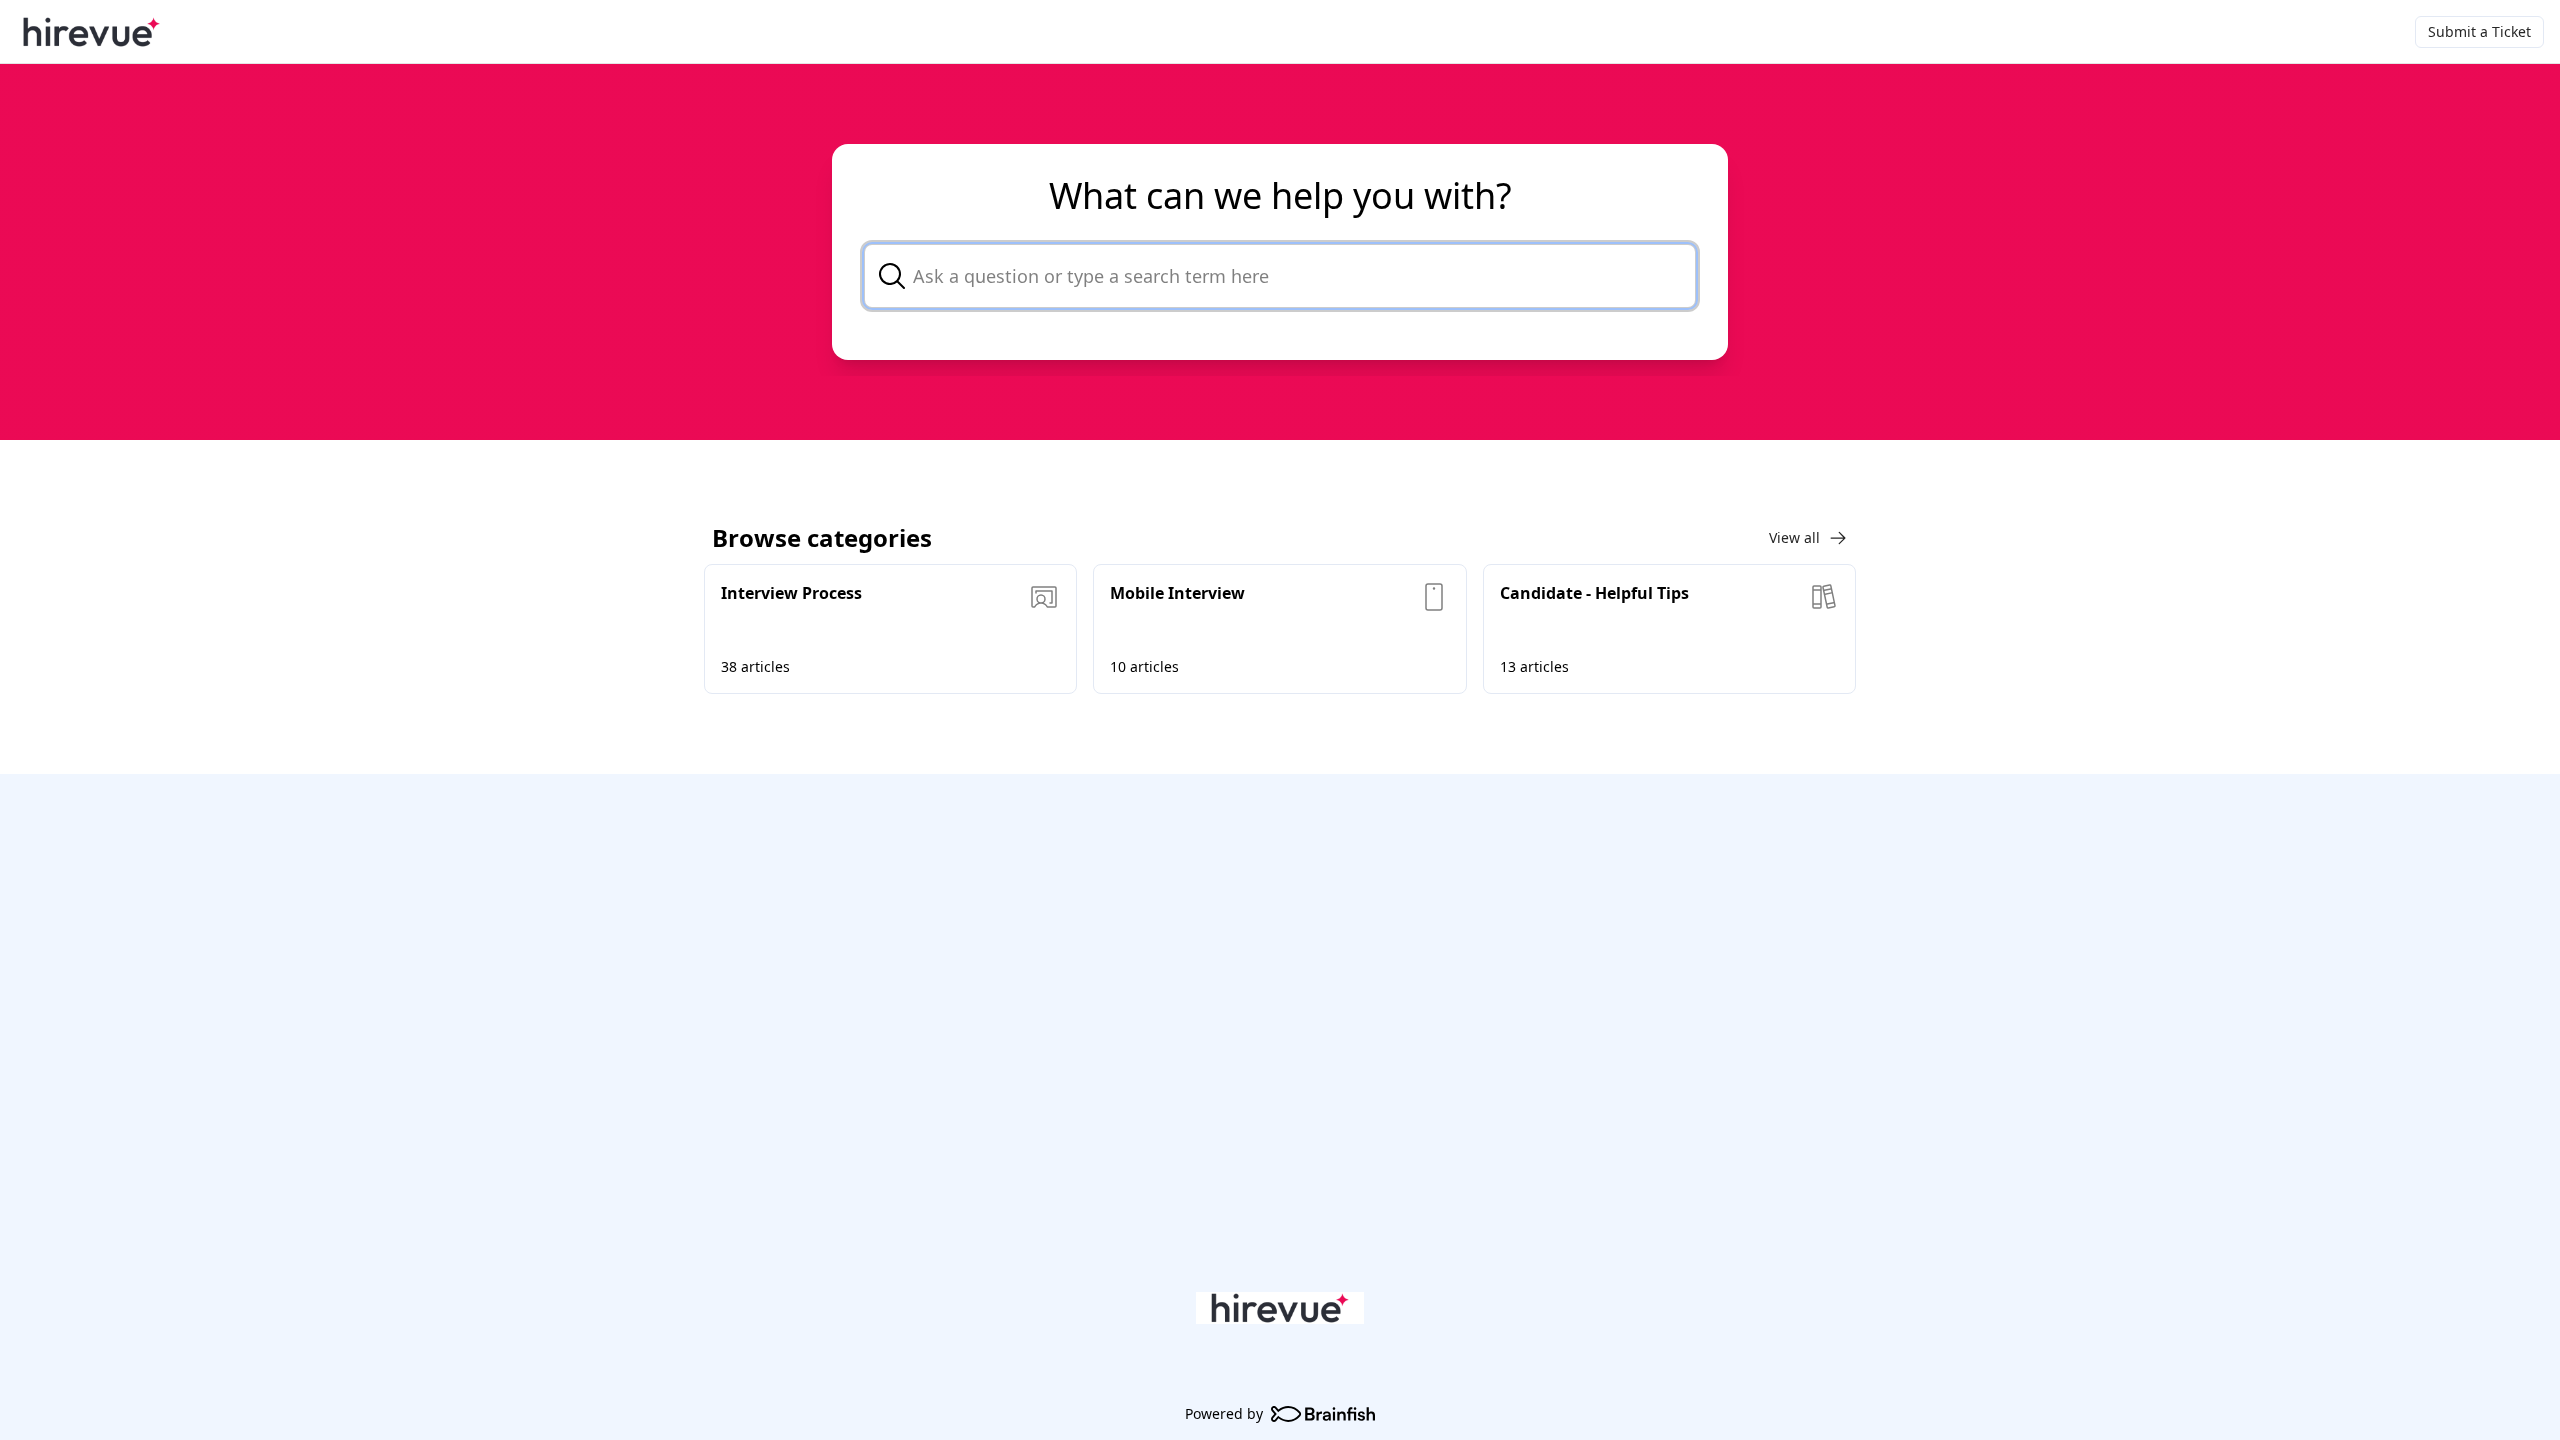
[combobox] (1280, 276)
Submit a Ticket (2479, 31)
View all (1794, 537)
